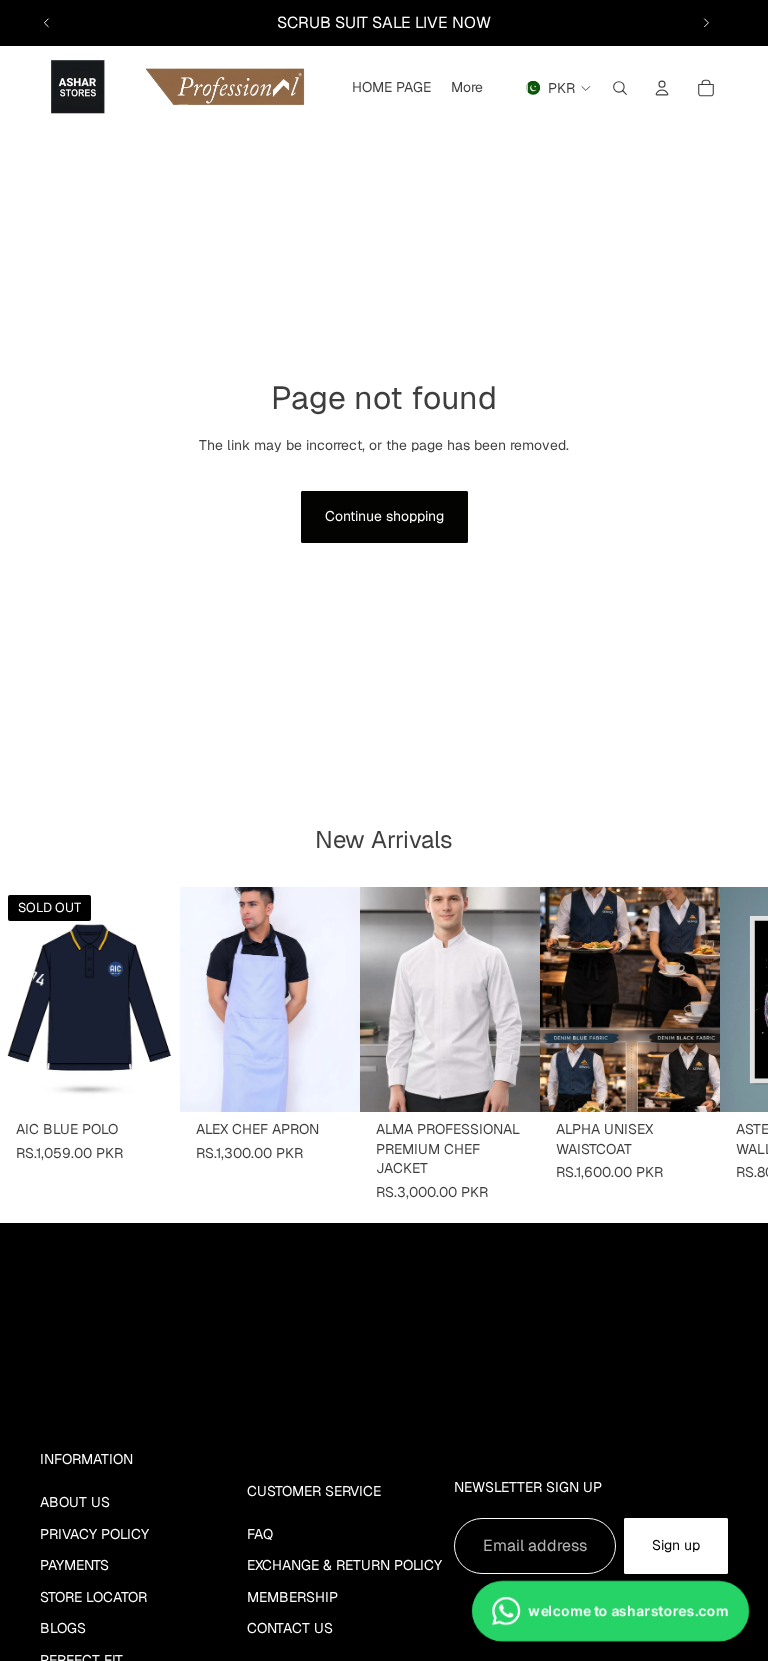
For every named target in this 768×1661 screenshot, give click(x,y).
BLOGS (63, 1628)
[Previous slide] (47, 23)
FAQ (260, 1534)
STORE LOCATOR (93, 1597)
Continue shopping (384, 516)
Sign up (676, 1545)
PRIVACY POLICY (94, 1534)
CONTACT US (290, 1628)
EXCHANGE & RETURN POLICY (344, 1565)
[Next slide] (706, 23)
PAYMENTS (74, 1565)
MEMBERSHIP (292, 1597)
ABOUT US (75, 1502)
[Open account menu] (662, 88)
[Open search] (620, 88)
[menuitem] (467, 88)
